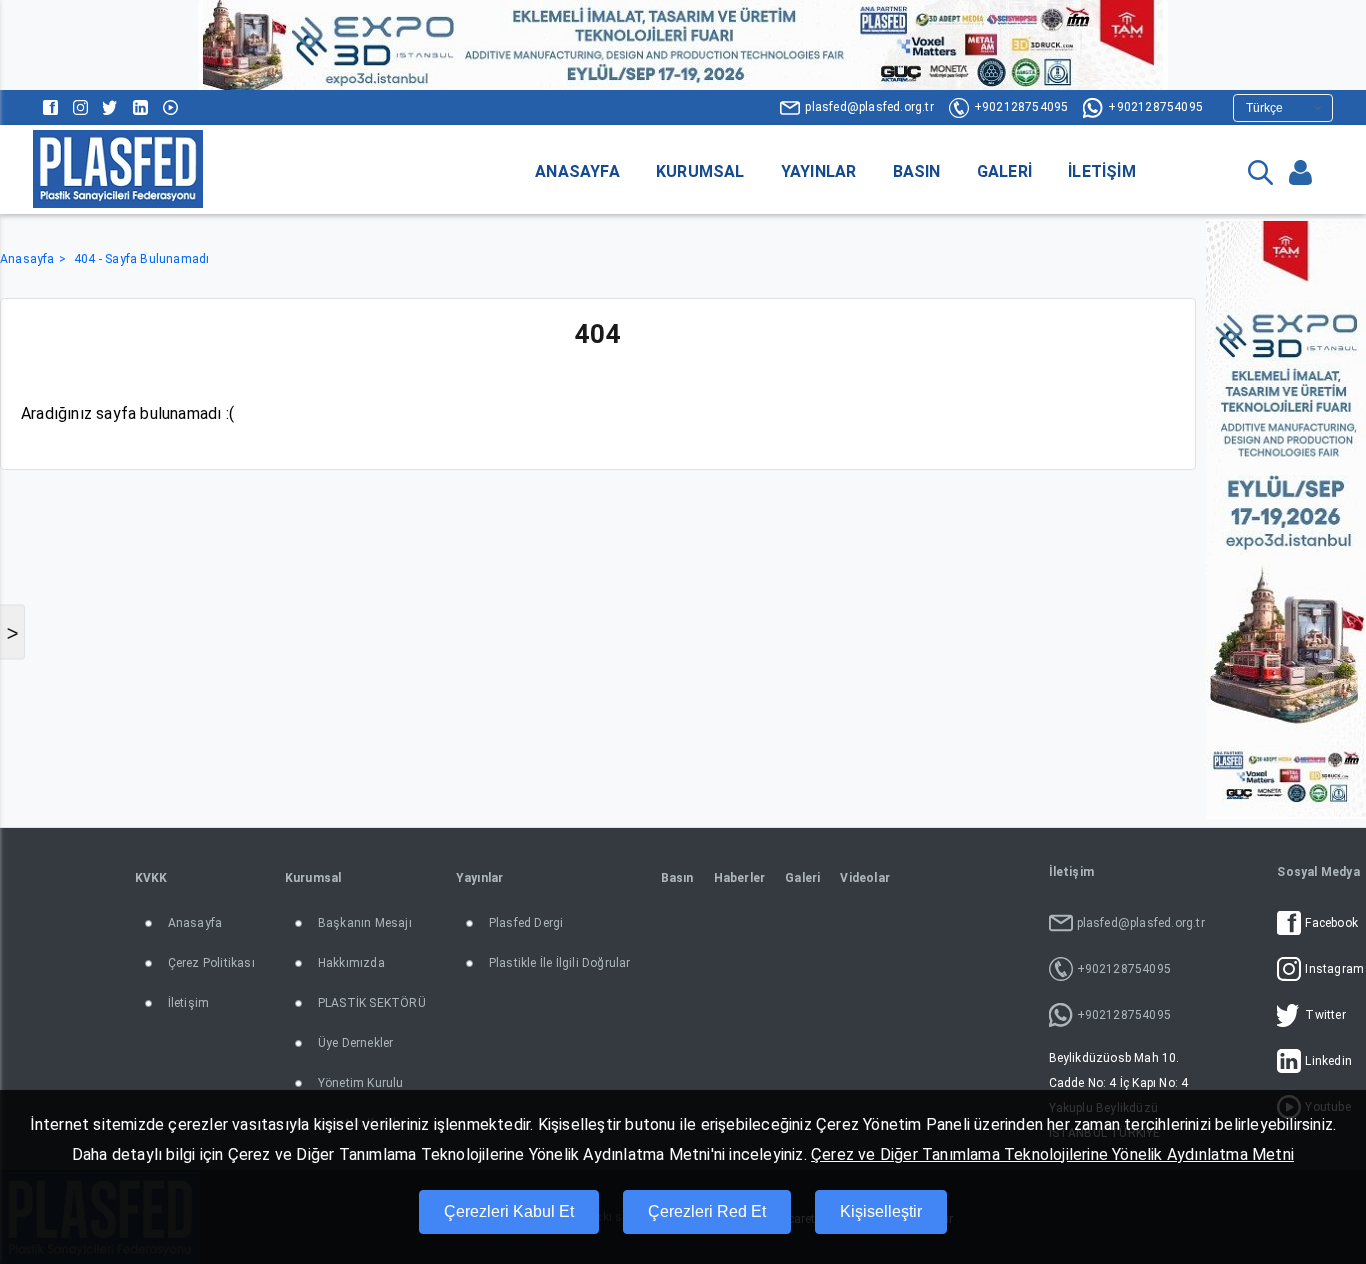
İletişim (1102, 171)
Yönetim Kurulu (361, 1083)
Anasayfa (577, 171)
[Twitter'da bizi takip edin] (110, 107)
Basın (917, 171)
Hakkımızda (351, 963)
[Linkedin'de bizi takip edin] (140, 107)
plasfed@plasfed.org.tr (869, 107)
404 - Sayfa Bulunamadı (141, 259)
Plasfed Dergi (526, 923)
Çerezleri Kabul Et (509, 1211)
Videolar (865, 878)
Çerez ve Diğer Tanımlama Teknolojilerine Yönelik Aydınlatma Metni (1052, 1154)
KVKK (151, 878)
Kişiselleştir (881, 1211)
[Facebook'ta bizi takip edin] (50, 107)
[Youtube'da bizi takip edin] (170, 107)
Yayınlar (819, 171)
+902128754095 (1021, 107)
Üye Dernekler (356, 1043)
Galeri (1004, 171)
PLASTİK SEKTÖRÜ (372, 1003)
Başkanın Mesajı (365, 923)
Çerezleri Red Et (707, 1211)
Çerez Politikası (211, 963)
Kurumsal (700, 171)
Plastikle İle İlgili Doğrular (560, 963)
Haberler (740, 878)
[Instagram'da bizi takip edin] (80, 107)
